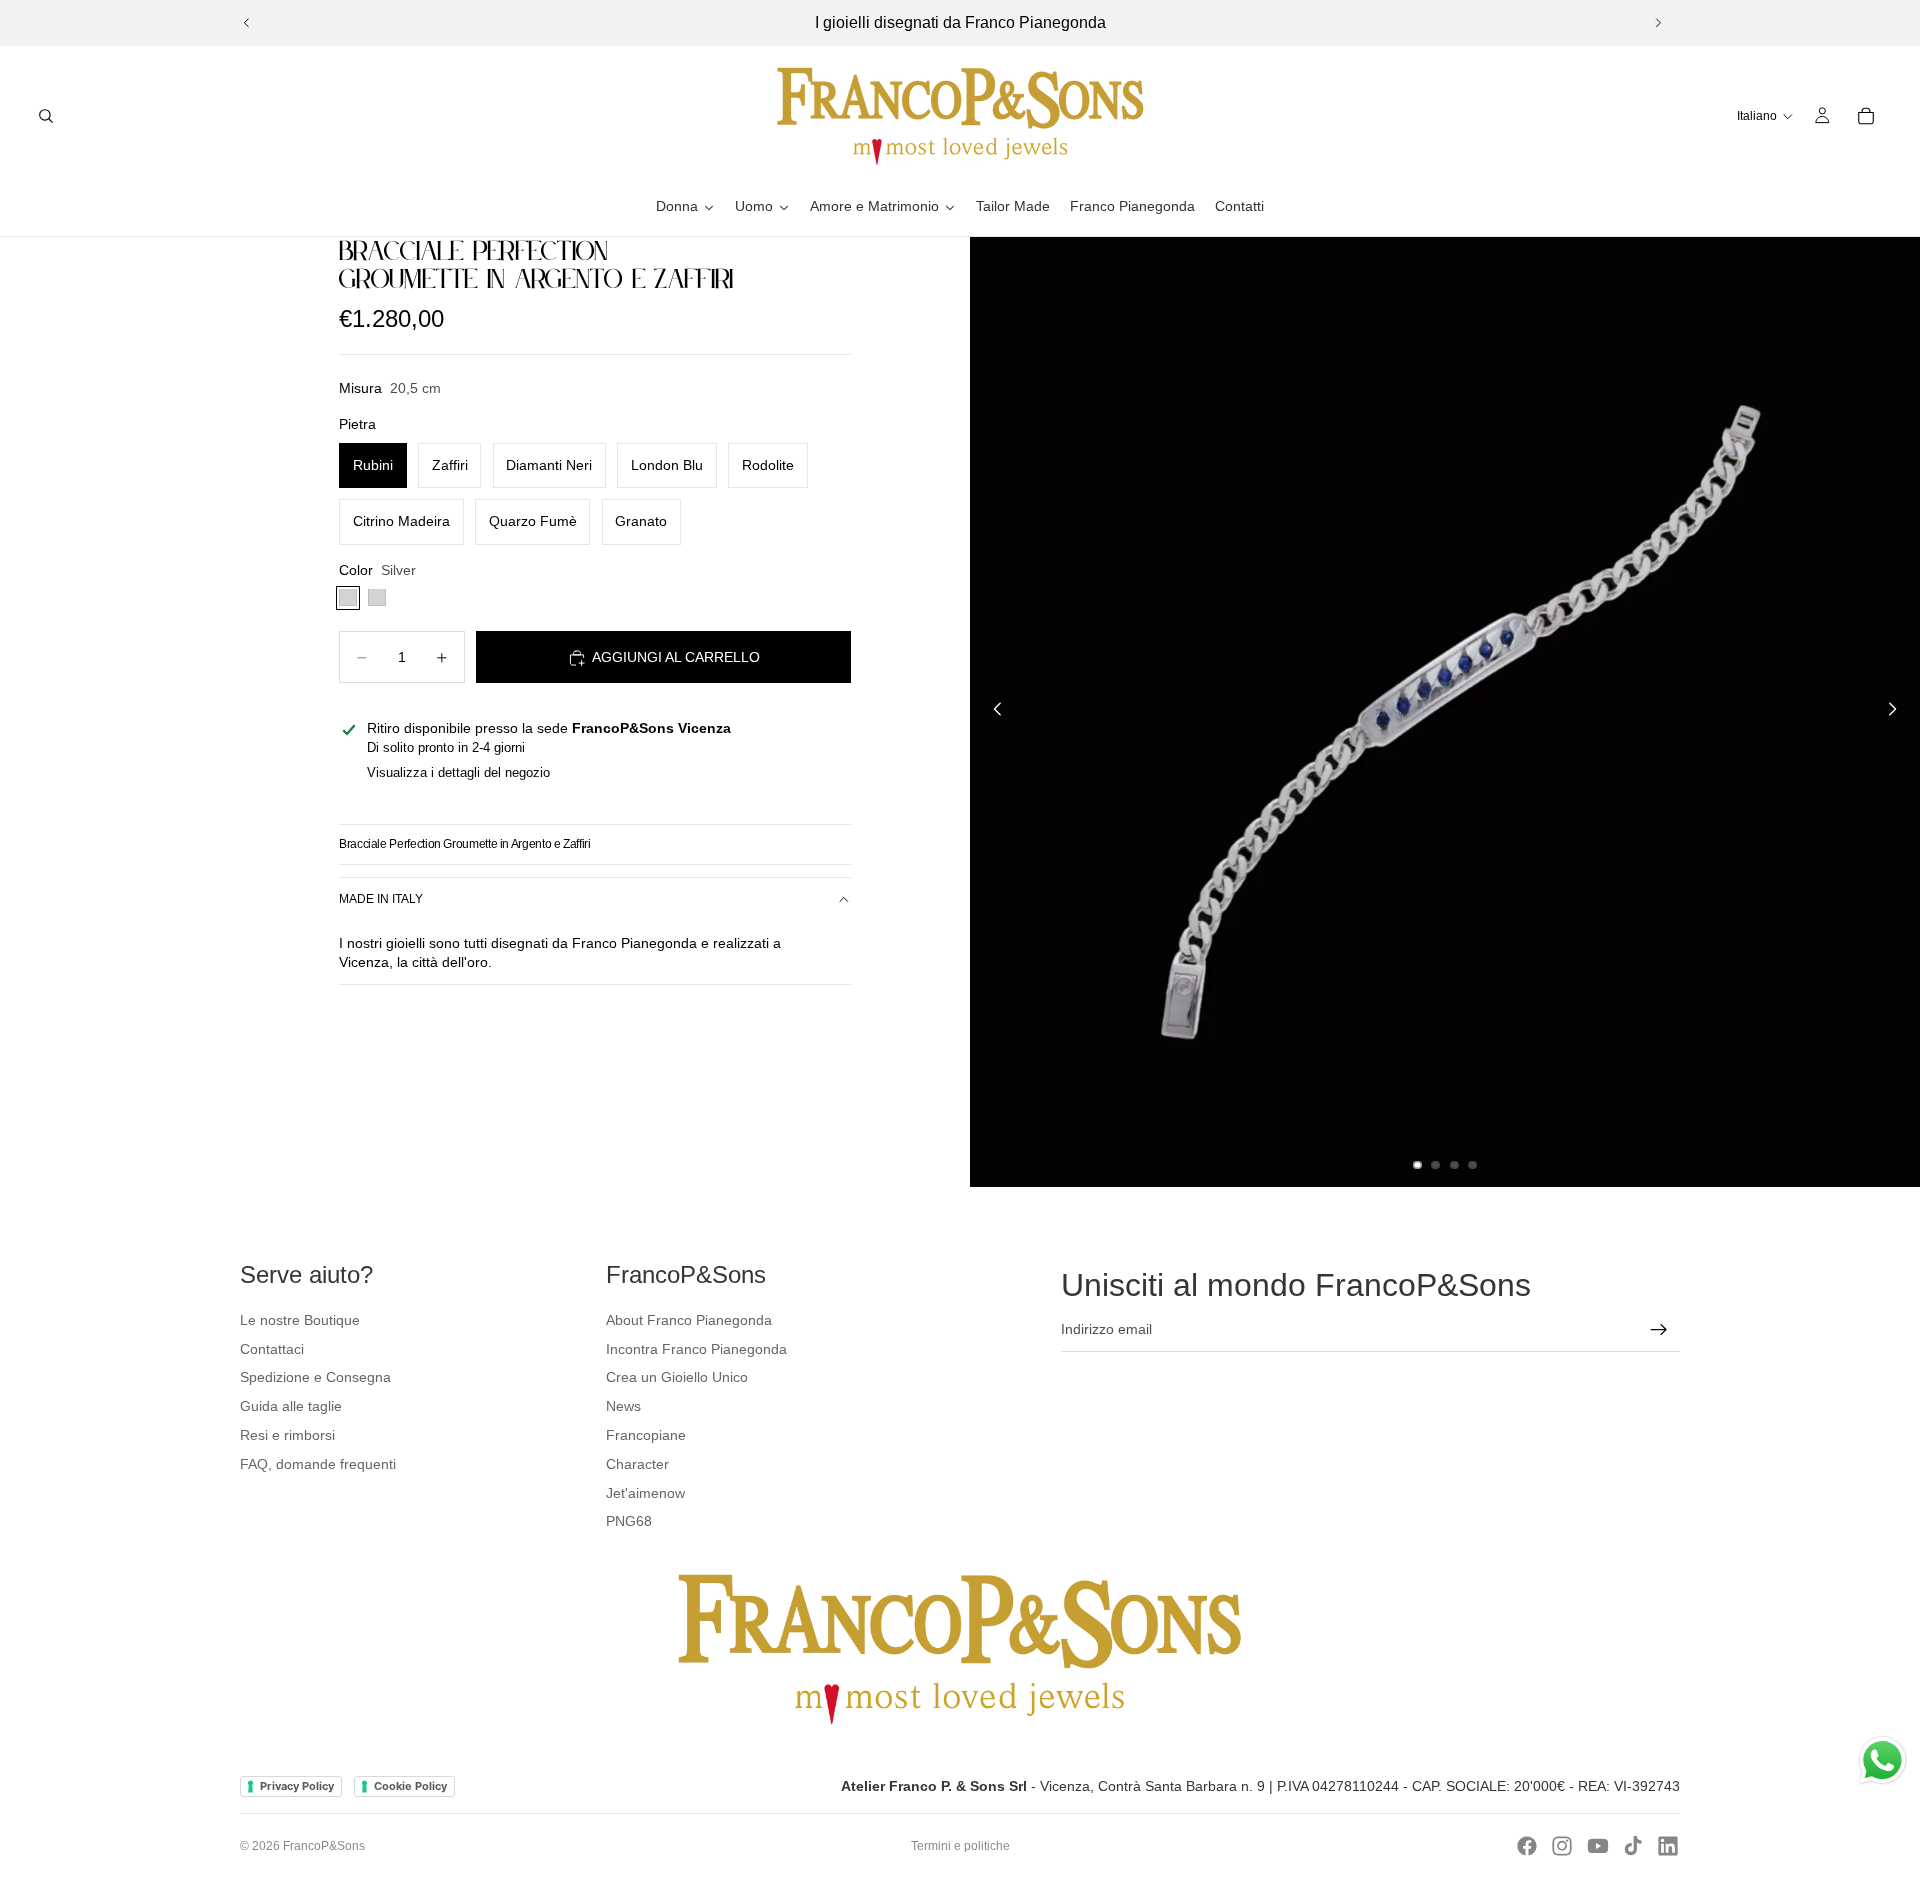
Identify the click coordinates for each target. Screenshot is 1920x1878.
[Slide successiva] (1658, 23)
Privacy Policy (297, 1786)
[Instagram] (1562, 1846)
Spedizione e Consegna (315, 1377)
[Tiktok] (1633, 1846)
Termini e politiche (960, 1846)
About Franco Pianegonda (689, 1320)
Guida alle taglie (291, 1406)
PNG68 (629, 1521)
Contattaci (272, 1349)
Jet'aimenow (645, 1493)
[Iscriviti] (1659, 1330)
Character (637, 1464)
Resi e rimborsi (287, 1435)
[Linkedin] (1668, 1846)
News (623, 1406)
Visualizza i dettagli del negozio (458, 773)
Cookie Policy (410, 1786)
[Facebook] (1527, 1846)
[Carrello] (1866, 116)
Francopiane (646, 1435)
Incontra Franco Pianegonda (696, 1349)
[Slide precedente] (247, 23)
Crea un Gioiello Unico (677, 1377)
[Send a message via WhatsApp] (1882, 1760)
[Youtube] (1598, 1846)
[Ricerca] (46, 116)
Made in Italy (381, 900)
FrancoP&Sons (324, 1846)
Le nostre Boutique (300, 1320)
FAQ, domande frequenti (318, 1464)
